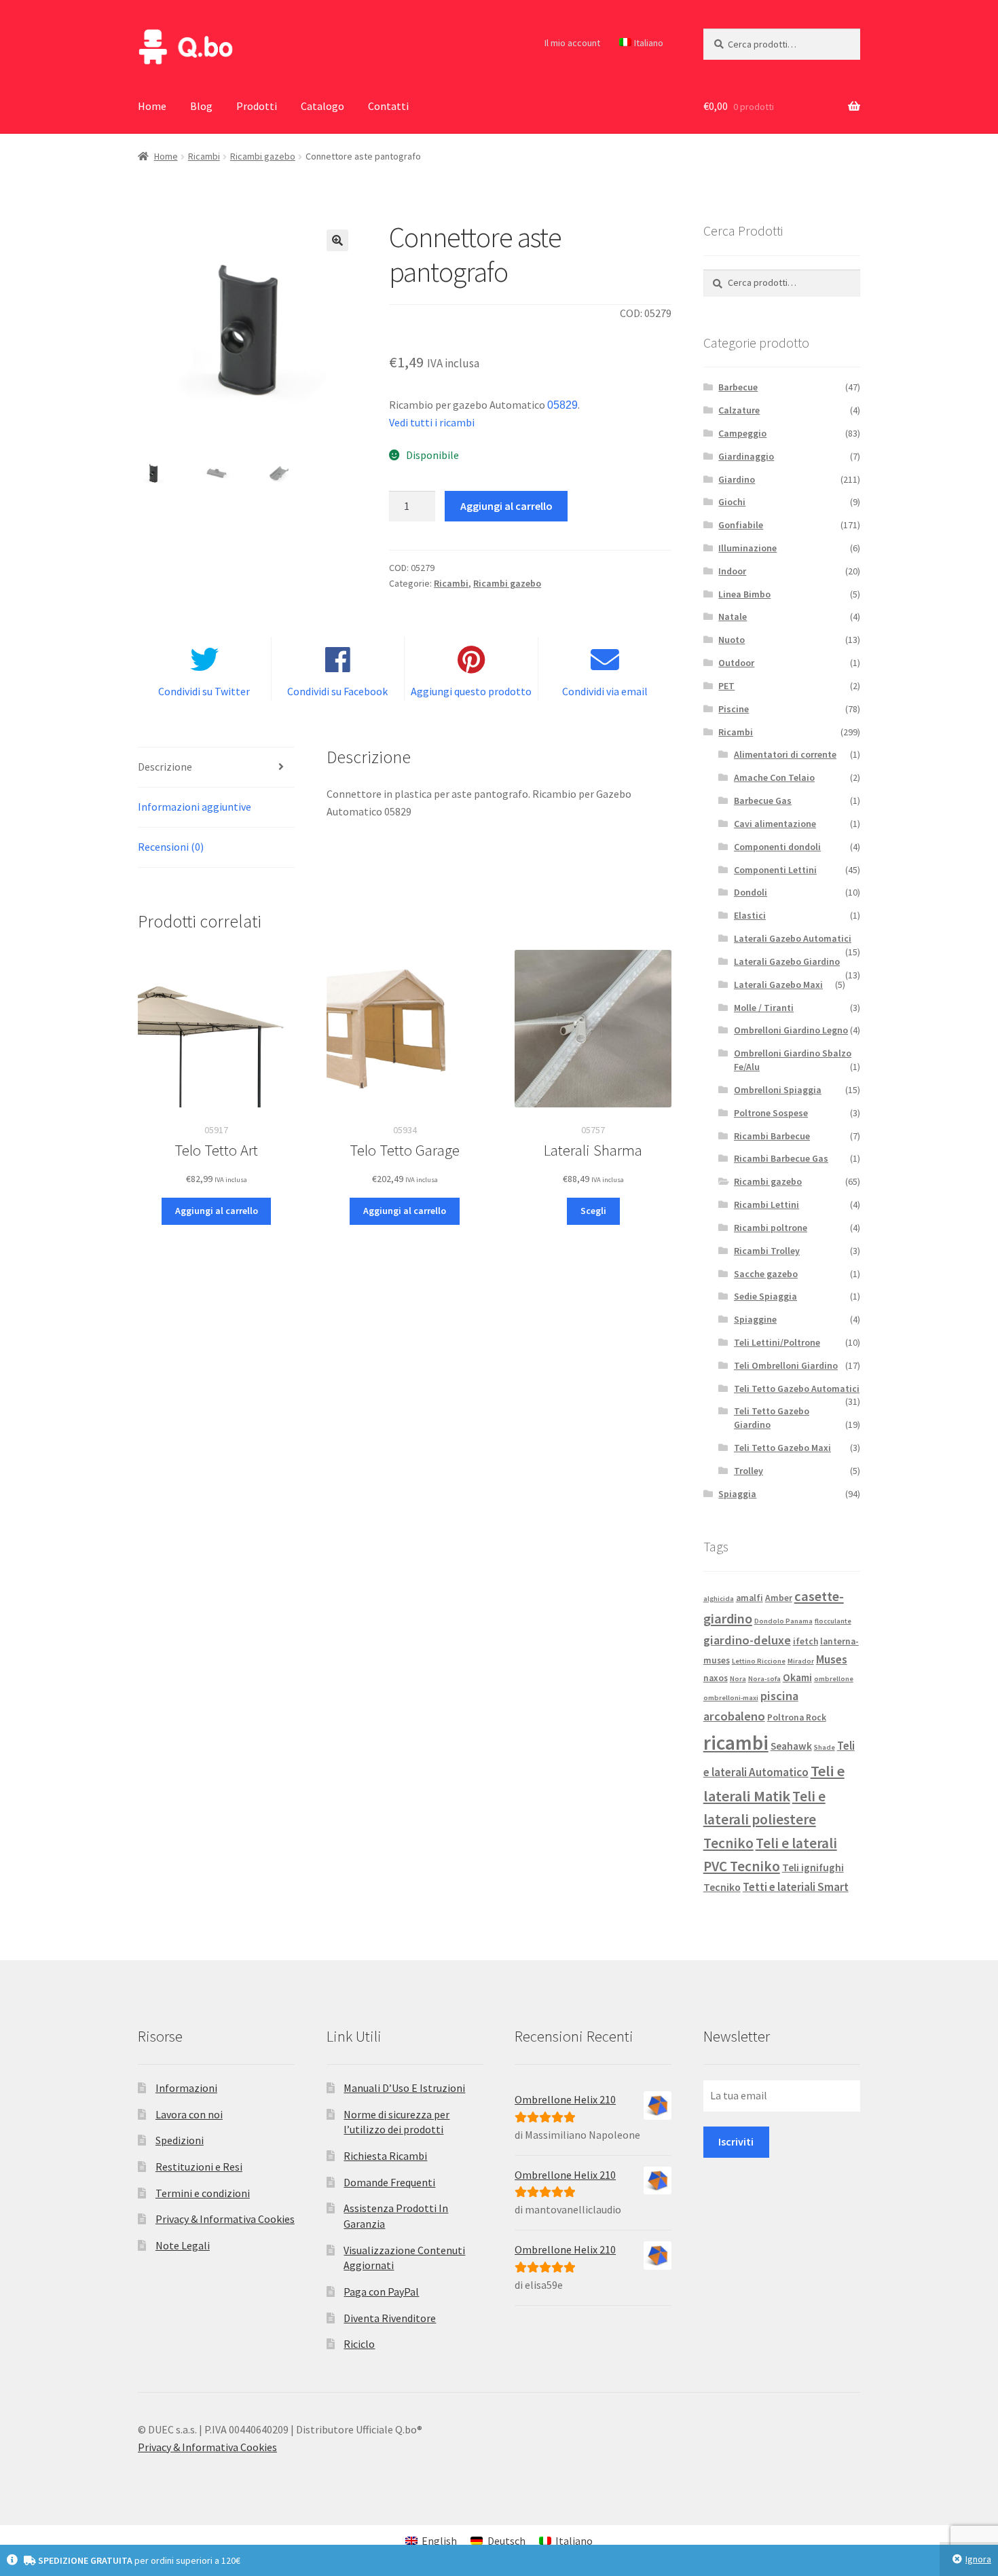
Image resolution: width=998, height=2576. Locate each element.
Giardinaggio (746, 456)
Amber (779, 1598)
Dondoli (751, 892)
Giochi (732, 502)
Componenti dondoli (777, 847)
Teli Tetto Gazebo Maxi (782, 1448)
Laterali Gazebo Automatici (793, 938)
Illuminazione (747, 548)
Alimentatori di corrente (785, 754)
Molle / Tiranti (764, 1008)
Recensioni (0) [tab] (171, 847)
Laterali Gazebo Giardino (787, 961)
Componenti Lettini (775, 870)
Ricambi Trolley (767, 1251)
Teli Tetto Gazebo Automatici (797, 1388)
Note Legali (183, 2245)
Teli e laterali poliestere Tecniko (764, 1820)
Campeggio (742, 433)
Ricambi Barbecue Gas (781, 1158)
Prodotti (257, 106)
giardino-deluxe (747, 1640)
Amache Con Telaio (774, 777)
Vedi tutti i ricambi (432, 422)
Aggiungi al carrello (506, 506)
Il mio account (572, 43)
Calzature (739, 410)
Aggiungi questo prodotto (471, 691)
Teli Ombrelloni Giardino (786, 1365)
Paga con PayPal (381, 2292)
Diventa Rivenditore (390, 2318)
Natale (733, 617)
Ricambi (204, 156)
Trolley (748, 1471)
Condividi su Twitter (204, 691)
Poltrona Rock (797, 1717)
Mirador (801, 1661)
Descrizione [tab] (165, 767)
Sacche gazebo (766, 1274)
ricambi (736, 1743)
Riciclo (359, 2344)
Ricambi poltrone (771, 1228)
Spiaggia (737, 1494)
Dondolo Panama (783, 1621)
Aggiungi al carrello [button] (217, 1211)
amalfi (750, 1598)
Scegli (593, 1211)
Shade (825, 1747)
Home (152, 106)
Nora (738, 1679)
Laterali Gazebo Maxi (778, 985)
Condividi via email (605, 691)
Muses (832, 1659)
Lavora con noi (189, 2114)
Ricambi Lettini (766, 1204)
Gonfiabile (741, 525)
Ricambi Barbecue (772, 1136)
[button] (337, 240)
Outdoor (736, 663)
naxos (716, 1678)
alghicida (719, 1599)
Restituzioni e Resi (199, 2167)
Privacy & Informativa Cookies (225, 2219)
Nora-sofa (764, 1679)
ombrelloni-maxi (731, 1698)
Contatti (388, 106)
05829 (562, 405)
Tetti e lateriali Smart (796, 1887)
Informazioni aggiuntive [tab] (195, 807)
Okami (797, 1677)
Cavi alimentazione (775, 824)
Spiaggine (755, 1319)
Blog (201, 106)
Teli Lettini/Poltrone (777, 1342)
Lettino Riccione (759, 1661)
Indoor (732, 571)
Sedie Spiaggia (765, 1296)
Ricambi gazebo (263, 156)
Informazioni (186, 2088)
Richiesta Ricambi (385, 2156)
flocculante (833, 1621)
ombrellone (834, 1679)
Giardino (737, 479)
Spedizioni (180, 2140)
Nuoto (732, 640)
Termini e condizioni (203, 2193)
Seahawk (791, 1746)
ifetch (806, 1641)
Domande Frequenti (389, 2182)
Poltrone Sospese (771, 1113)
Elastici (750, 915)
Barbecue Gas (763, 801)
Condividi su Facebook (337, 691)
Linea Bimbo (744, 594)
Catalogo (322, 106)
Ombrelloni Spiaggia (778, 1090)
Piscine (734, 709)
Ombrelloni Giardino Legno (791, 1030)
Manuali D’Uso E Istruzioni (404, 2088)
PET (726, 686)
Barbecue (738, 387)
